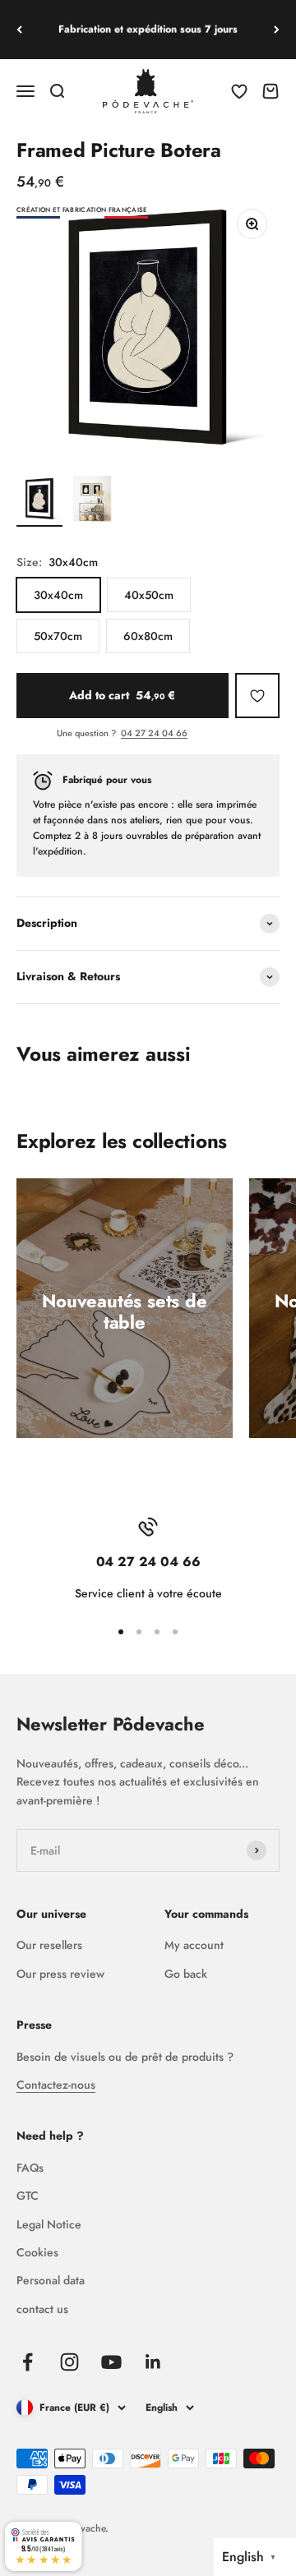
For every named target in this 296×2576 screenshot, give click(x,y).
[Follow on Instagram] (69, 2362)
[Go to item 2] (92, 501)
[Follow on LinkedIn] (153, 2362)
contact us (42, 2309)
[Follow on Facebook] (28, 2362)
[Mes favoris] (257, 695)
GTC (28, 2196)
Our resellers (49, 1945)
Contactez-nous (56, 2085)
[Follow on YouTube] (111, 2362)
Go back (186, 1974)
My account (194, 1945)
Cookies (37, 2252)
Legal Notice (49, 2224)
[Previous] (19, 30)
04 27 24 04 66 (154, 733)
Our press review (60, 1974)
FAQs (30, 2168)
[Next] (277, 30)
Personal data (51, 2280)
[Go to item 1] (39, 501)
